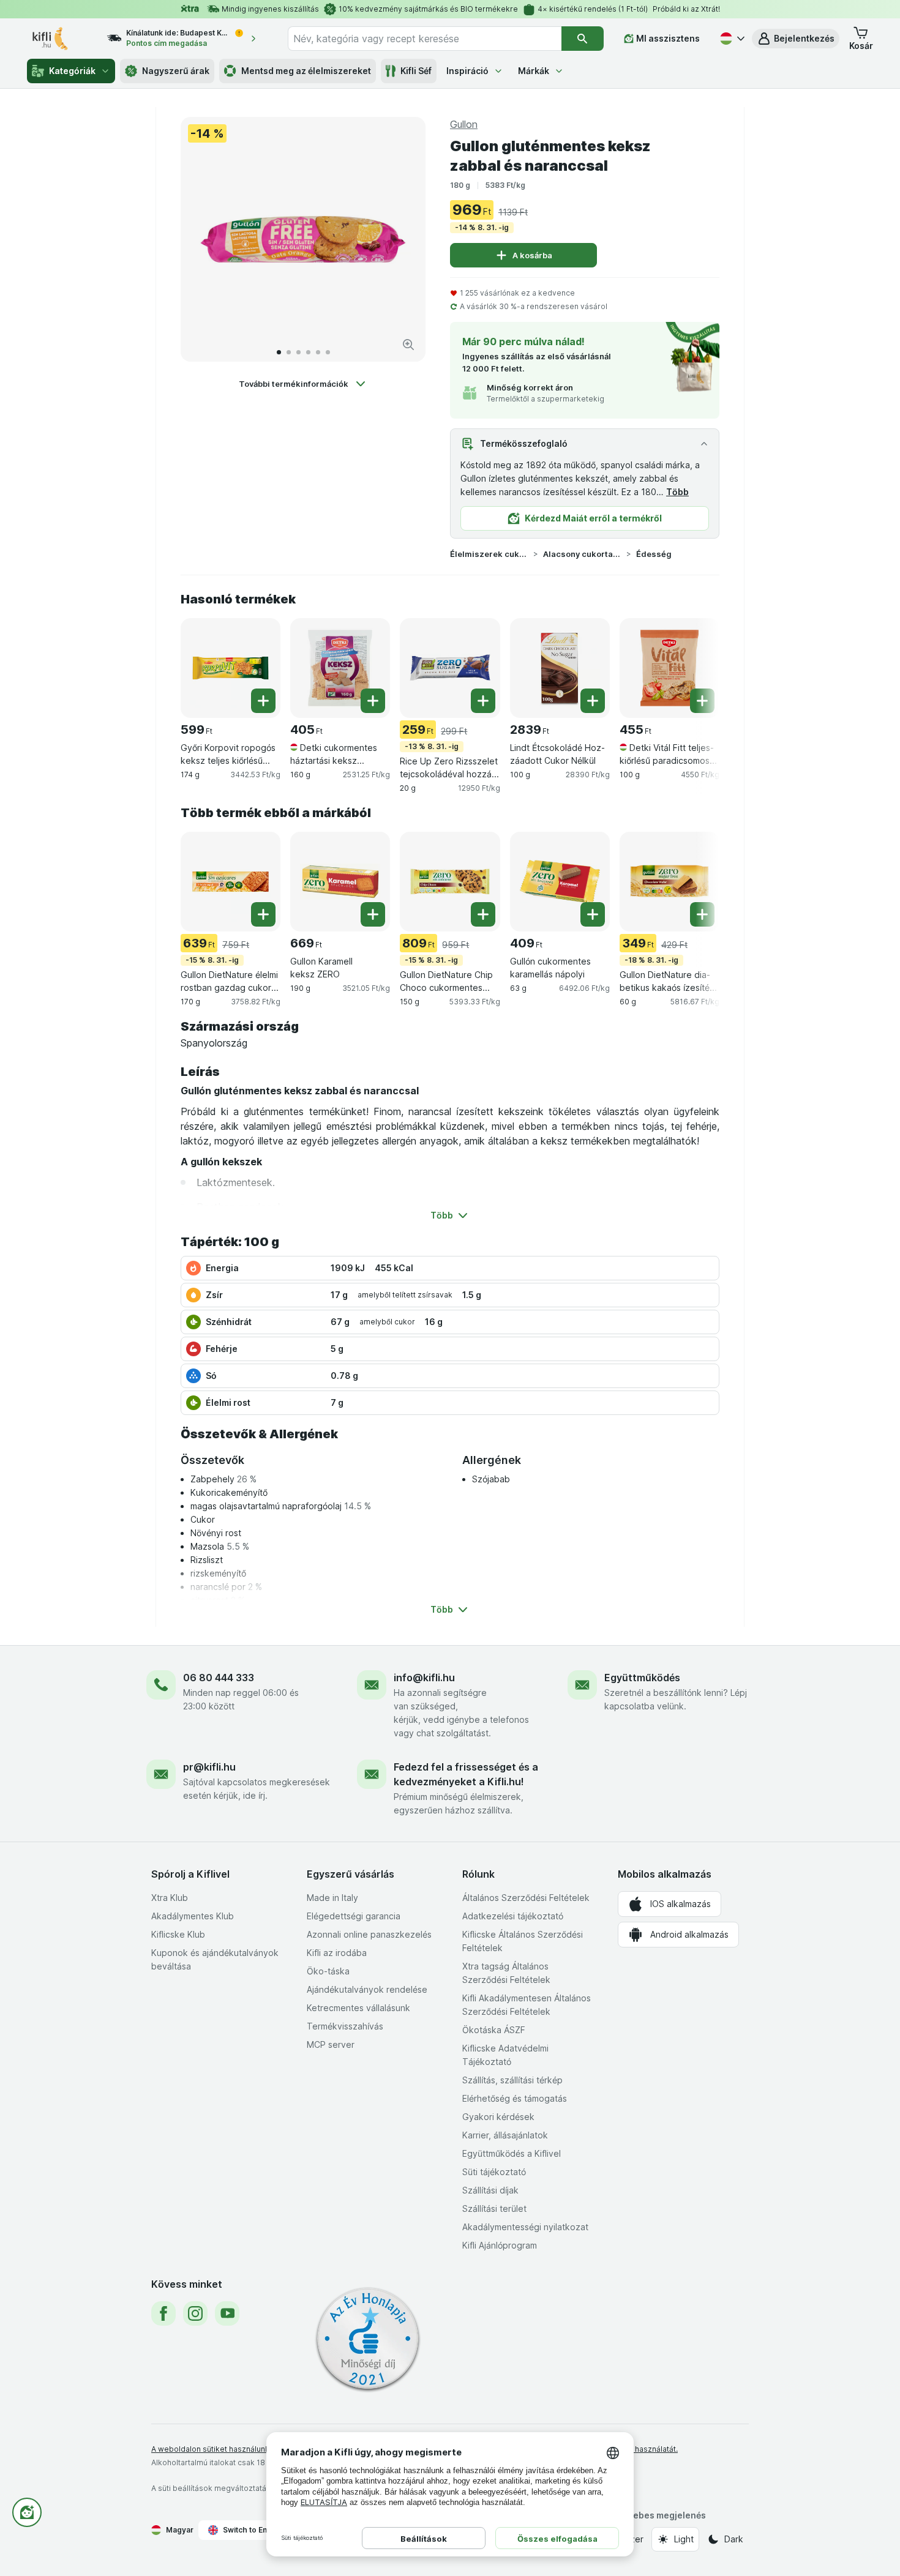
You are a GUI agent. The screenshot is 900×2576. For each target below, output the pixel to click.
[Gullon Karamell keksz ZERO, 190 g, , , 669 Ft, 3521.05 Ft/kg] (340, 882)
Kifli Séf (416, 71)
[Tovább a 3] (298, 352)
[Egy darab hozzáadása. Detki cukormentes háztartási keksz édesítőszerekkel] (373, 701)
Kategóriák (72, 71)
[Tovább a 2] (289, 352)
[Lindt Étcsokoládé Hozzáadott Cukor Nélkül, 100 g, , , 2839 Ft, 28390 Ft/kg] (560, 668)
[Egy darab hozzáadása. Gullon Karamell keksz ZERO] (373, 914)
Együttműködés (642, 1678)
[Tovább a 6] (328, 352)
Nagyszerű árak (176, 71)
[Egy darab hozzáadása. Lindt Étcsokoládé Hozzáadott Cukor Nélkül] (593, 701)
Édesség (654, 554)
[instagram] (195, 2313)
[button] (796, 39)
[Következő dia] (403, 239)
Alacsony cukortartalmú (582, 554)
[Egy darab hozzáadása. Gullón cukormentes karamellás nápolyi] (593, 914)
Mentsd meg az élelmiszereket (306, 71)
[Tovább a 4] (308, 352)
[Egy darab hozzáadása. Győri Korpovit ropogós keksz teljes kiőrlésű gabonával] (263, 701)
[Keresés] (583, 39)
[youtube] (227, 2313)
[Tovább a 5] (318, 352)
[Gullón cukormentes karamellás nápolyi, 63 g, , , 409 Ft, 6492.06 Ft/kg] (560, 882)
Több (677, 492)
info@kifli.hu (424, 1678)
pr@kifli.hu (209, 1767)
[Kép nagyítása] (408, 345)
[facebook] (163, 2313)
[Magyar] (731, 39)
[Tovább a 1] (279, 352)
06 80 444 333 (219, 1678)
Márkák (534, 71)
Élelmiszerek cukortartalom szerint (489, 554)
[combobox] (425, 39)
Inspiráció (467, 71)
